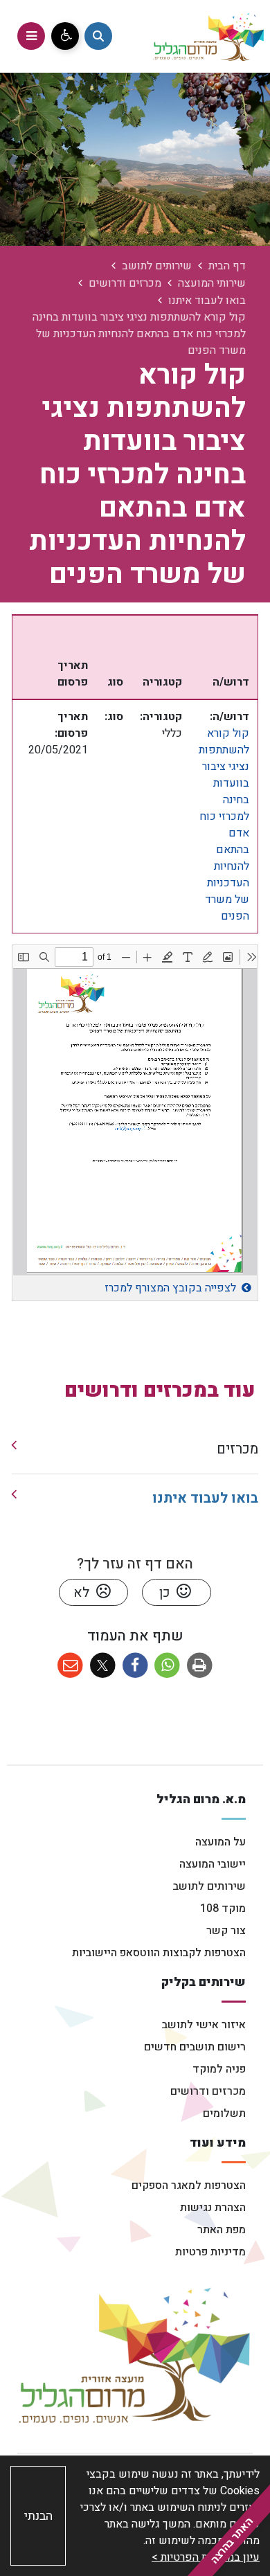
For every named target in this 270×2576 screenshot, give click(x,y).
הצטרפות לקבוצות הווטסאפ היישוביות (159, 1953)
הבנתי (38, 2516)
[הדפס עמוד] (200, 1666)
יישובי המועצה (213, 1864)
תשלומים (224, 2113)
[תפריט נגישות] (65, 36)
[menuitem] (135, 1450)
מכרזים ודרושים (208, 2091)
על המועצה (220, 1842)
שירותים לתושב (209, 1886)
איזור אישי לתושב (204, 2025)
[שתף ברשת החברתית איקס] (103, 1666)
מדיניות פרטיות (210, 2252)
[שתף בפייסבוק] (135, 1666)
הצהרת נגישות (213, 2208)
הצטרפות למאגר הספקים (189, 2185)
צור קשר (226, 1931)
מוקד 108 (223, 1908)
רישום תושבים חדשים (195, 2047)
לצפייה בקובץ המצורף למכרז (170, 1288)
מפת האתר (222, 2230)
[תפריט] (31, 36)
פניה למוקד (219, 2069)
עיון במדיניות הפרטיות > (206, 2557)
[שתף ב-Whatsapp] (167, 1666)
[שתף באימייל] (70, 1666)
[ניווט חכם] (98, 36)
